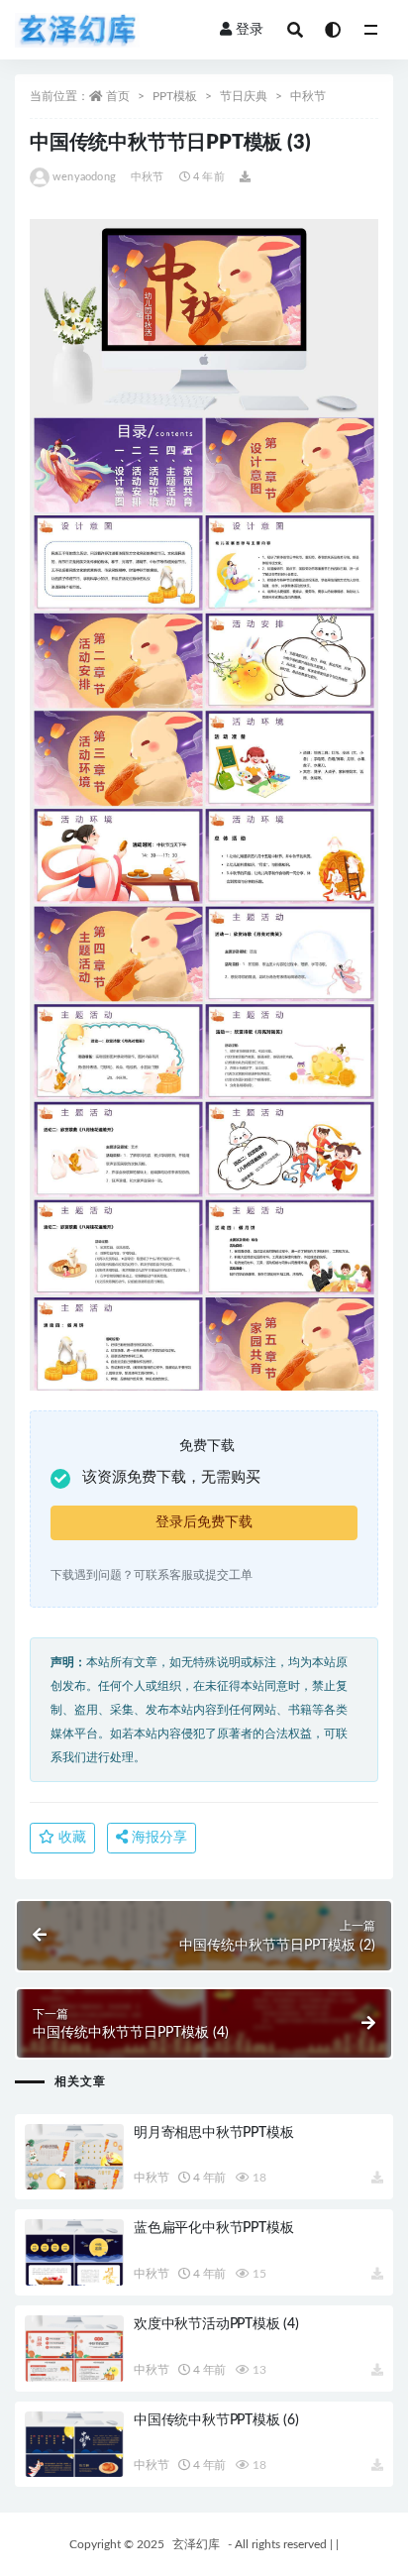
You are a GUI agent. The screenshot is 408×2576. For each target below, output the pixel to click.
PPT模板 (175, 96)
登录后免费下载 (204, 1522)
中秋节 (308, 96)
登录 (250, 30)
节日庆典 (244, 96)
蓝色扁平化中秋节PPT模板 (213, 2228)
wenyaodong (84, 177)
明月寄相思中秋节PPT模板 (213, 2133)
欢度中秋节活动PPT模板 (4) (216, 2324)
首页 (118, 96)
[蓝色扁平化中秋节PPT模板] (74, 2252)
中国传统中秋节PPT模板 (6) (216, 2420)
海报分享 (157, 1838)
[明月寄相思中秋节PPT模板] (74, 2157)
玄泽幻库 (196, 2544)
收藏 (70, 1838)
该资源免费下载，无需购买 (171, 1477)
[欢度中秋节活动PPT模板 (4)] (74, 2349)
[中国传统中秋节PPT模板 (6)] (74, 2445)
